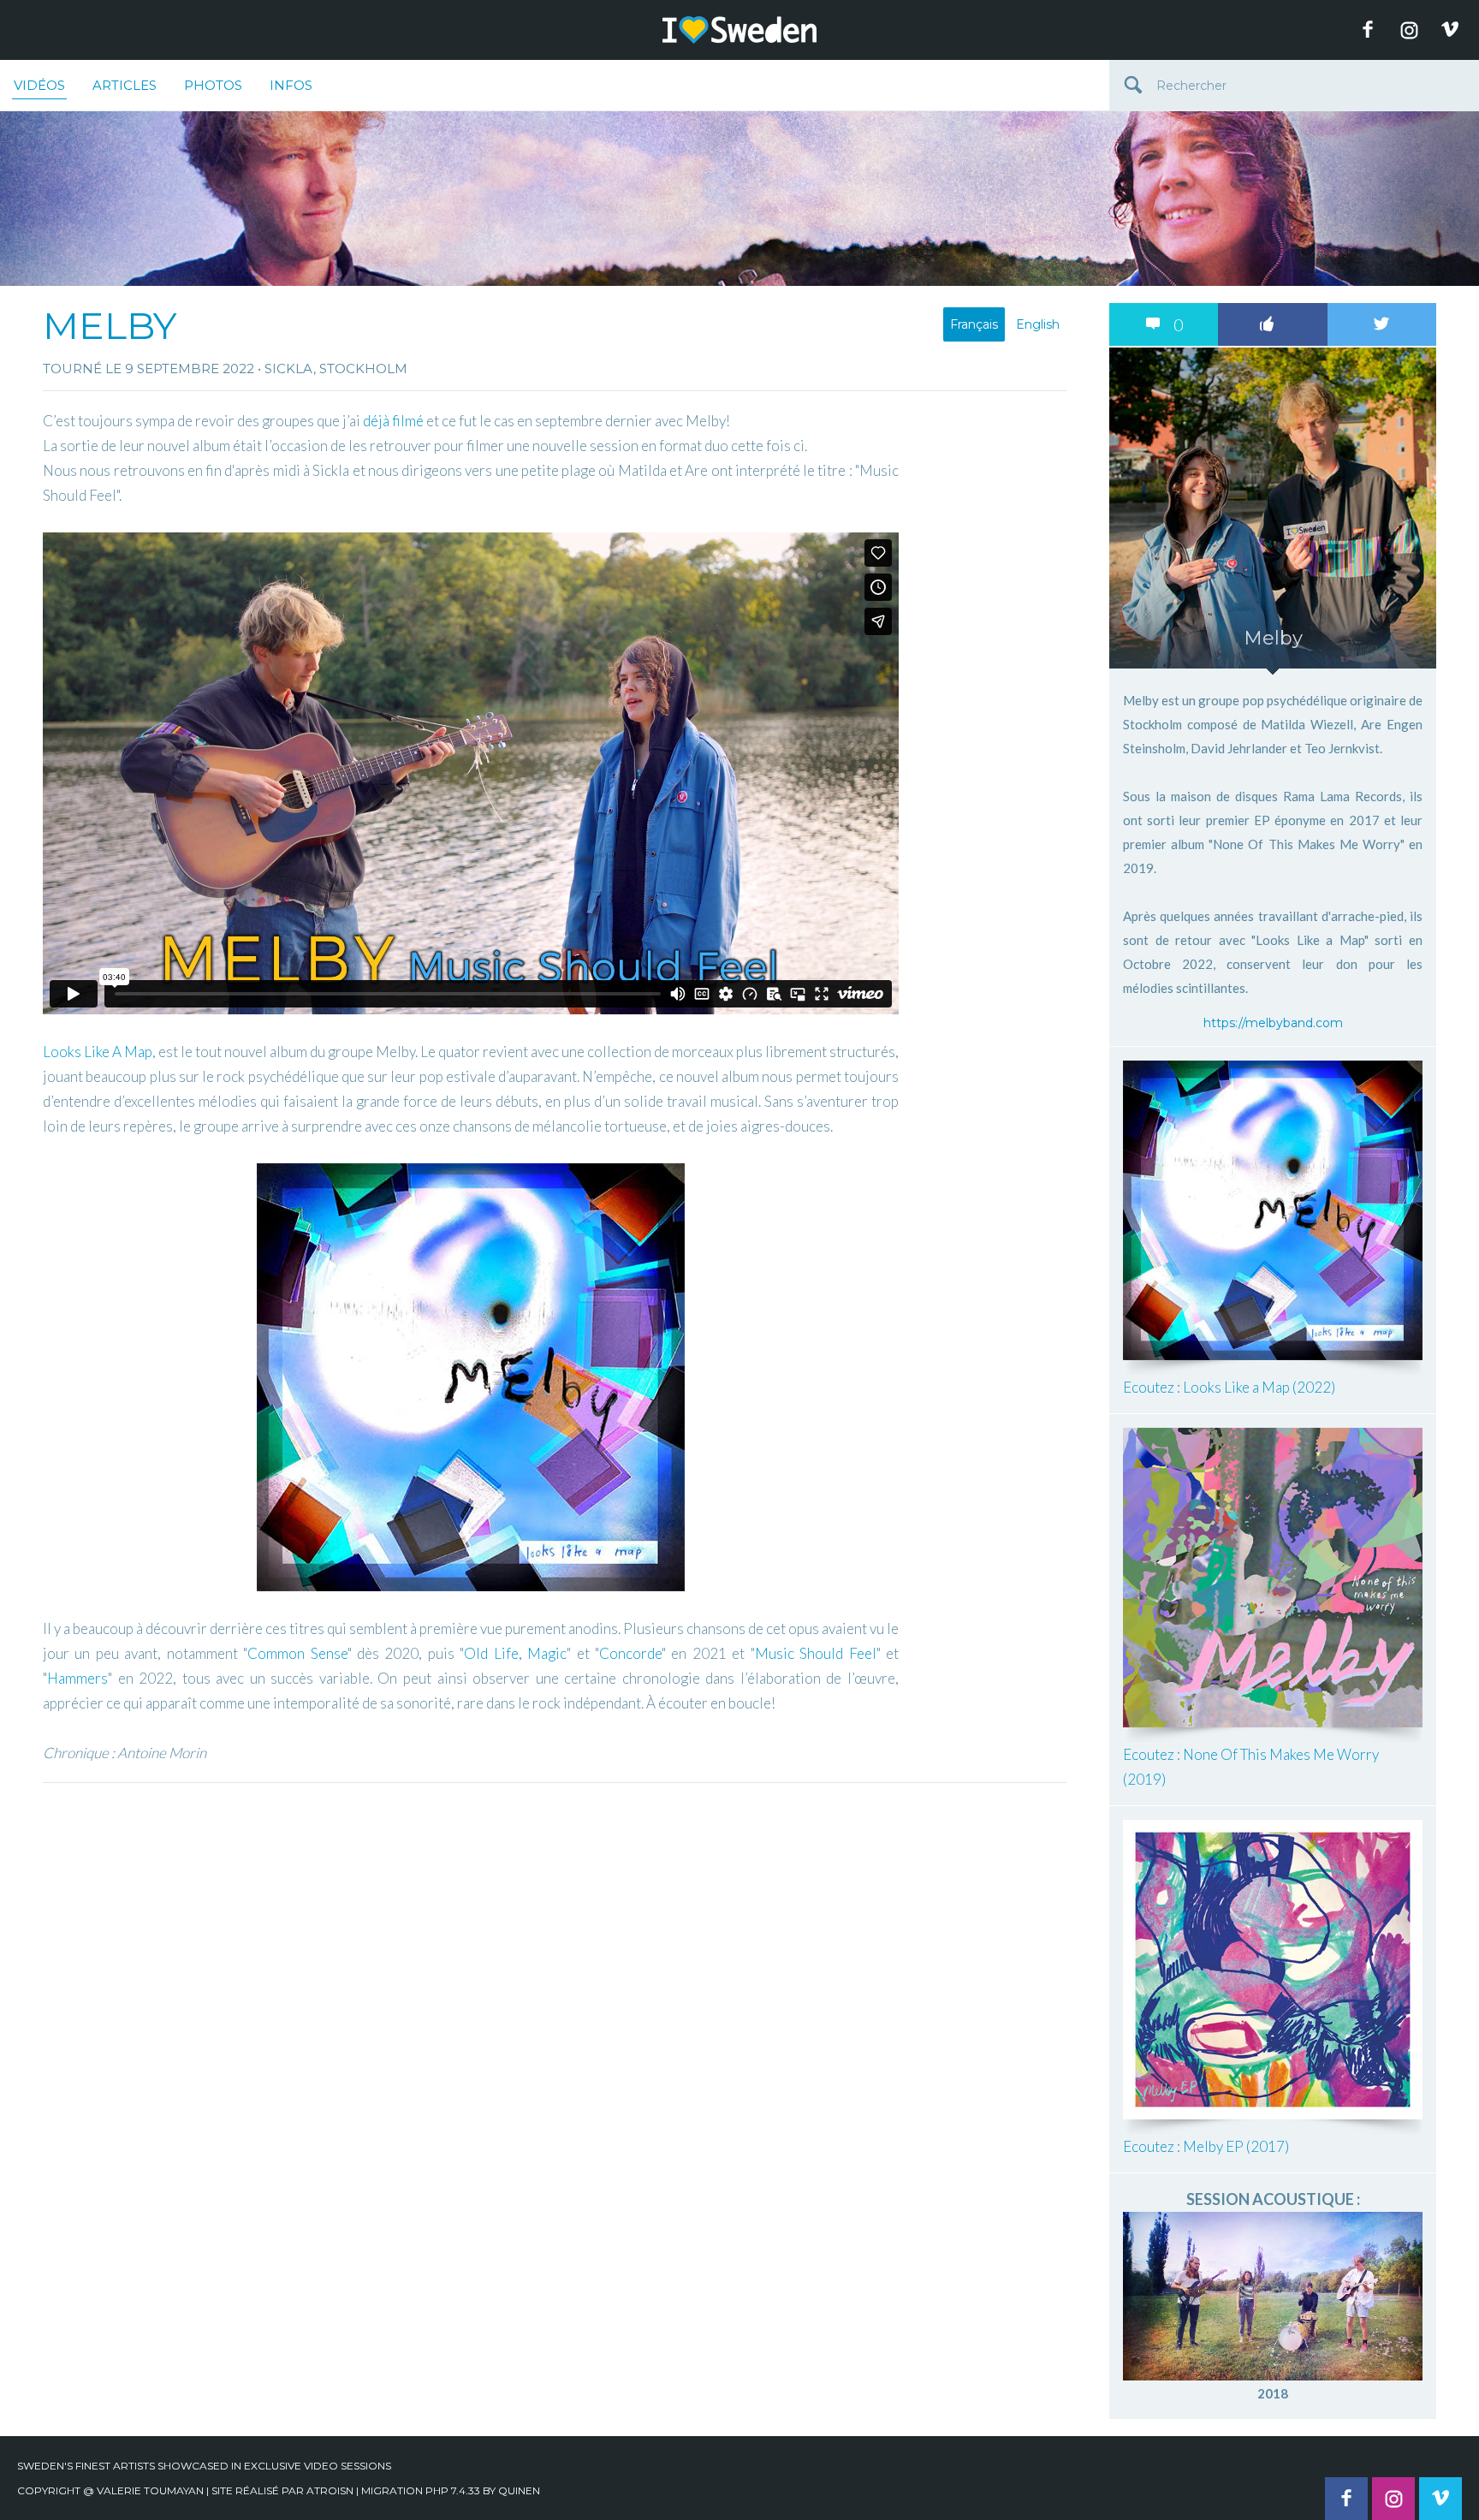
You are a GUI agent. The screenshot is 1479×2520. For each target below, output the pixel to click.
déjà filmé (393, 421)
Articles (125, 85)
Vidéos (39, 85)
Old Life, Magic (515, 1653)
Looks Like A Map (98, 1052)
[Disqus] (555, 2006)
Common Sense (297, 1653)
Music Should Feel (816, 1653)
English (1038, 324)
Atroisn (330, 2490)
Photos (213, 85)
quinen (519, 2490)
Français (974, 324)
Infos (291, 85)
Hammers (77, 1678)
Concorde (630, 1653)
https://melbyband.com (1273, 1023)
